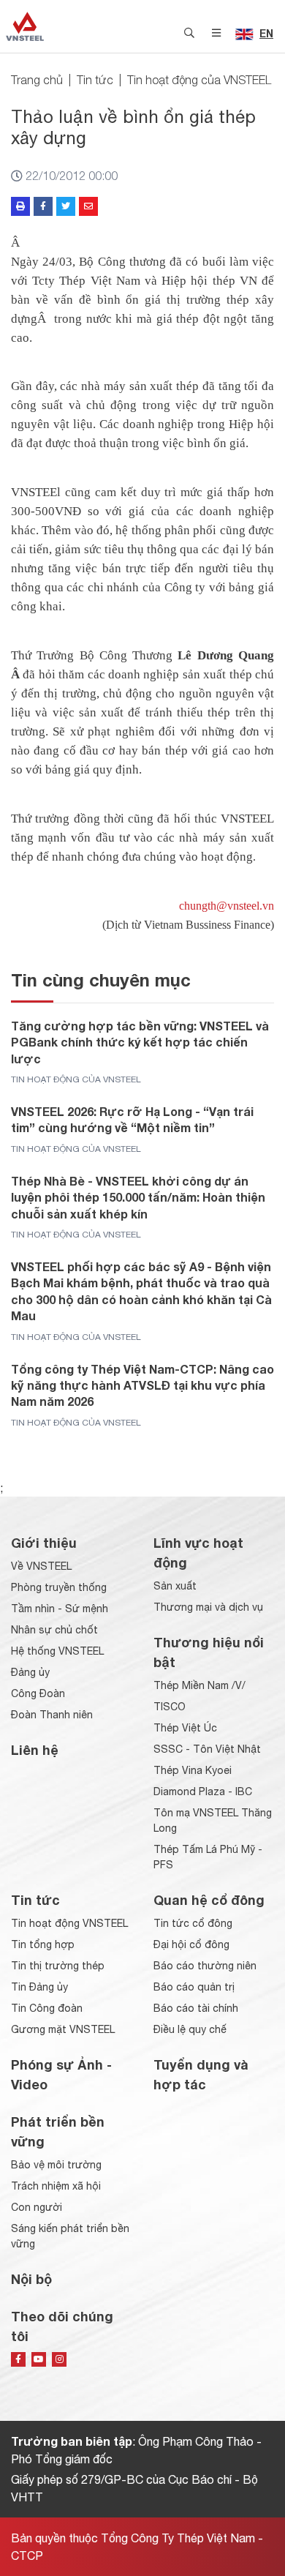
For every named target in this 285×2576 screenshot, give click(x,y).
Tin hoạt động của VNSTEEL (199, 80)
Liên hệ (35, 1750)
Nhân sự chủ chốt (54, 1630)
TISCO (170, 1707)
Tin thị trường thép (58, 1966)
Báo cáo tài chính (196, 2008)
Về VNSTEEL (41, 1566)
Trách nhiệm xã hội (56, 2186)
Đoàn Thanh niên (52, 1715)
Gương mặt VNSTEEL (63, 2029)
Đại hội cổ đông (191, 1944)
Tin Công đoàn (47, 2008)
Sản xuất (175, 1586)
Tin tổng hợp (43, 1944)
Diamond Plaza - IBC (203, 1791)
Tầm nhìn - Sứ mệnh (60, 1609)
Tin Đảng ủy (39, 1987)
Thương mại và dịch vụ (208, 1607)
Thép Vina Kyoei (193, 1770)
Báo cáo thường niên (205, 1966)
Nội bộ (31, 2279)
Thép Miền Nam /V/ (199, 1685)
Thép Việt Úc (185, 1728)
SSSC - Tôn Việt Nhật (207, 1749)
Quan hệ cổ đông (209, 1900)
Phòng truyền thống (59, 1587)
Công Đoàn (38, 1693)
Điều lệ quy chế (190, 2029)
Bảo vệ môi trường (56, 2165)
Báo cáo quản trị (194, 1987)
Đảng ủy (30, 1672)
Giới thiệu (44, 1543)
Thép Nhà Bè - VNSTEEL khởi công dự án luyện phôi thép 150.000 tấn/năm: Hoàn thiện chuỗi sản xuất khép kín (138, 1197)
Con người (37, 2207)
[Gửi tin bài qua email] (88, 206)
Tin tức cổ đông (193, 1923)
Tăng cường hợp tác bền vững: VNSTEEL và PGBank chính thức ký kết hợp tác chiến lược (140, 1042)
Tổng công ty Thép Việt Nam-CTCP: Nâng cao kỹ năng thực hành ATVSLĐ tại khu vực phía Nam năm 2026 (142, 1385)
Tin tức (95, 80)
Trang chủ (37, 80)
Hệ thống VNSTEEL (57, 1651)
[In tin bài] (20, 206)
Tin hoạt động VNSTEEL (69, 1923)
